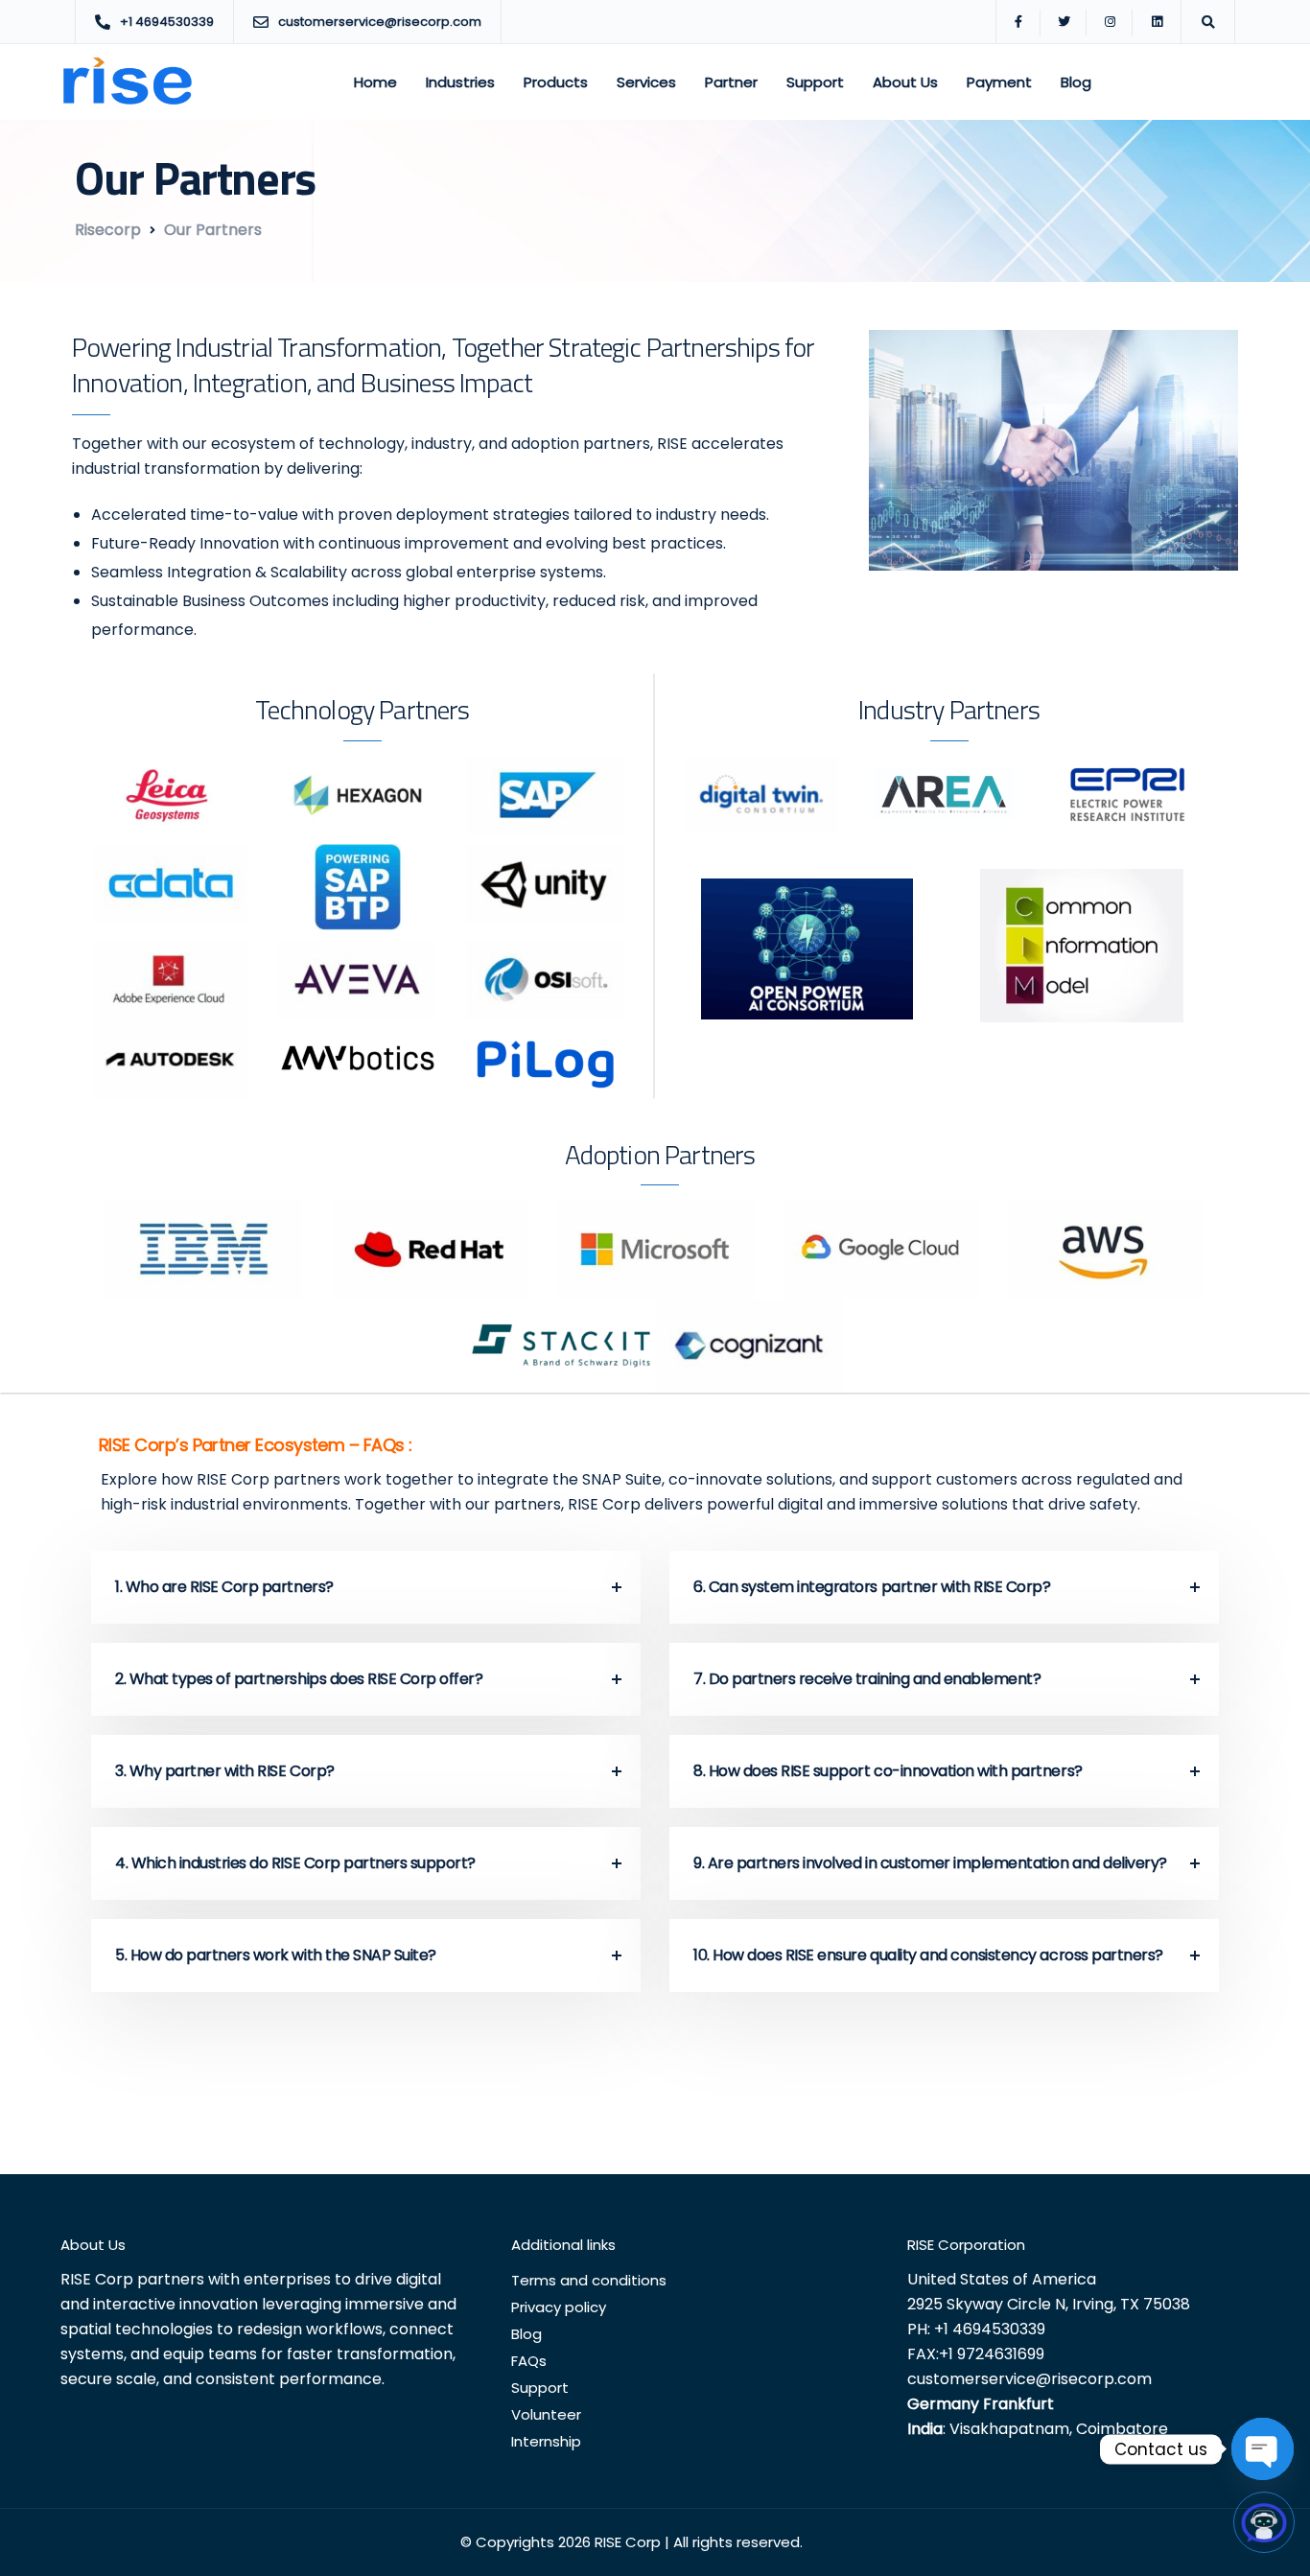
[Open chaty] (1263, 2449)
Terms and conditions (589, 2280)
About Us (905, 82)
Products (556, 82)
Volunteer (546, 2414)
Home (375, 82)
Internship (546, 2441)
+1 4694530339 (990, 2329)
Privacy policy (559, 2307)
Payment (999, 82)
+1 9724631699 (992, 2354)
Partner (731, 82)
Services (646, 82)
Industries (460, 82)
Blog (1076, 82)
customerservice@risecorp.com (1029, 2379)
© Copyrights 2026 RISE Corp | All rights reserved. (632, 2542)
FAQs (529, 2361)
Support (815, 82)
